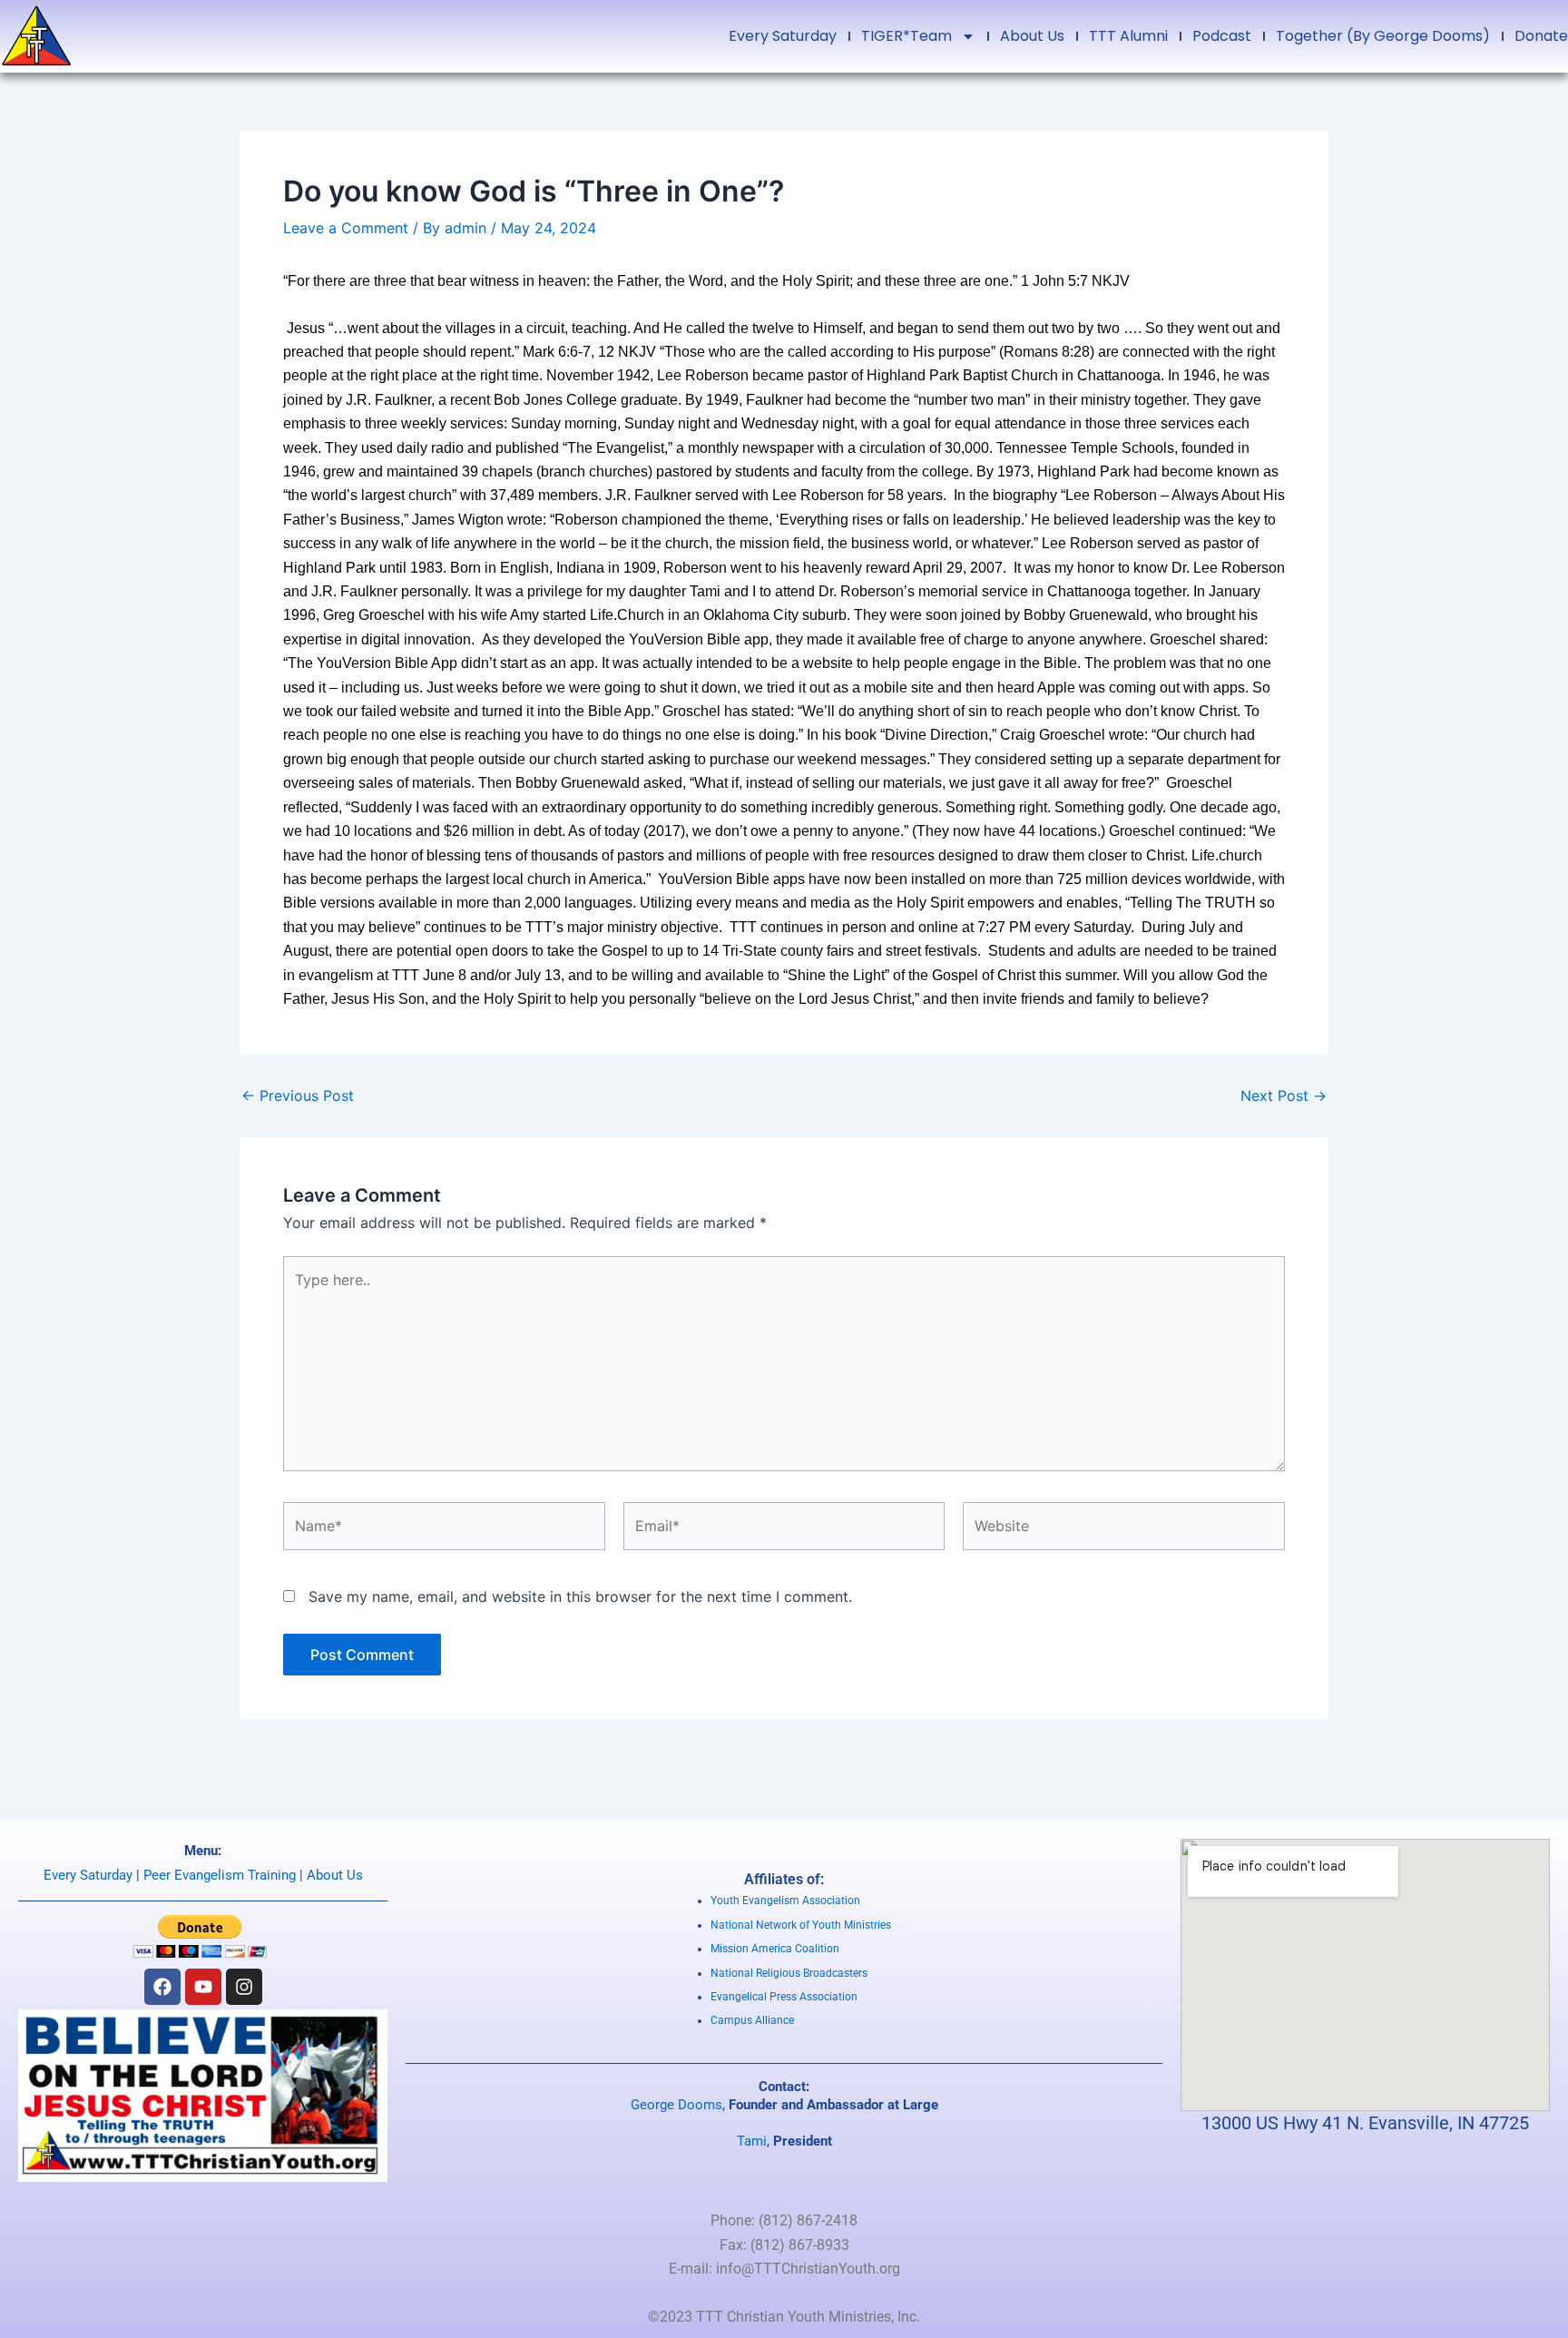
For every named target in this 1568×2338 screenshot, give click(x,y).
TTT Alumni (1128, 36)
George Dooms (676, 2105)
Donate (1541, 36)
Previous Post (298, 1095)
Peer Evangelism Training (220, 1875)
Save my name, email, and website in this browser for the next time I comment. (580, 1596)
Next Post (1284, 1095)
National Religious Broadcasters (789, 1973)
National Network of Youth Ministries (801, 1925)
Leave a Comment (346, 228)
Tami (752, 2141)
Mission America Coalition (775, 1949)
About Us (1032, 36)
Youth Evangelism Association (785, 1901)
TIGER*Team (906, 36)
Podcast (1222, 36)
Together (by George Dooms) (1383, 36)
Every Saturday (783, 36)
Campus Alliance (752, 2020)
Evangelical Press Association (784, 1997)
